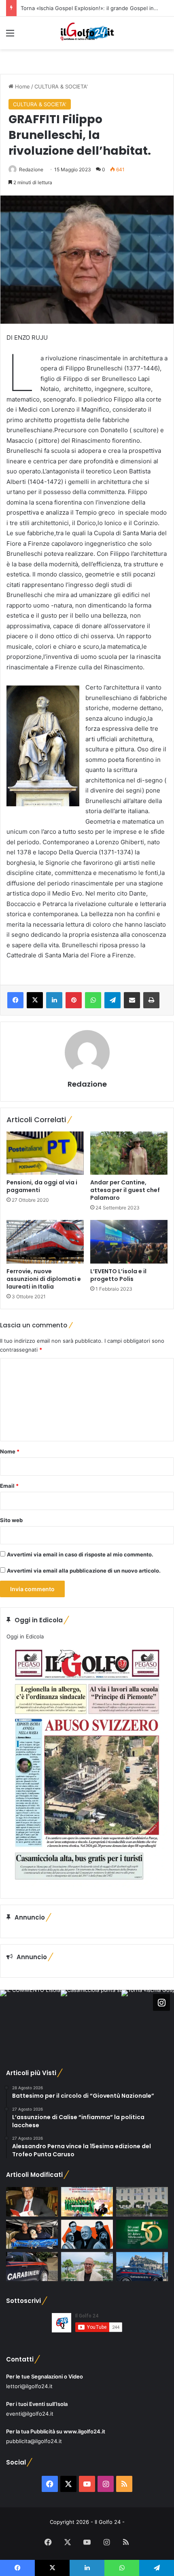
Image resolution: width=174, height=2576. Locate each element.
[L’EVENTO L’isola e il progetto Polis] (129, 1242)
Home (22, 86)
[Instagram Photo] (30, 2020)
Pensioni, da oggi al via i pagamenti (42, 1186)
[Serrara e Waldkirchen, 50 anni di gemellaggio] (142, 2234)
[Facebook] (15, 1000)
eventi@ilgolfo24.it (30, 2414)
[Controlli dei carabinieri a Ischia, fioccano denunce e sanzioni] (142, 2267)
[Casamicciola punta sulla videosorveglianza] (142, 2202)
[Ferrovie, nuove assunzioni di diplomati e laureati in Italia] (45, 1242)
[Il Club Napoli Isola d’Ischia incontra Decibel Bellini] (32, 2234)
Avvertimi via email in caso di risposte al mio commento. (80, 1554)
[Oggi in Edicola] (87, 1886)
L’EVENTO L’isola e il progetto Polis (118, 1275)
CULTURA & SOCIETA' (61, 86)
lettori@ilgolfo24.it (29, 2386)
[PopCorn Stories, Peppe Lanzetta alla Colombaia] (87, 2234)
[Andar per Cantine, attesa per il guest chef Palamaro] (129, 1153)
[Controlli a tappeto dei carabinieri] (32, 2267)
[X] (35, 1000)
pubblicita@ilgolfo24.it (34, 2441)
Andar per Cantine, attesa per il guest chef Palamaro (125, 1190)
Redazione (31, 169)
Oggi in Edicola (25, 1636)
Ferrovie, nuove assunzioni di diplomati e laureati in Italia (44, 1279)
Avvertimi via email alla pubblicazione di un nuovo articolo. (84, 1571)
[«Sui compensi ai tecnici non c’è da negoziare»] (87, 2267)
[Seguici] (161, 2002)
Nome (10, 1451)
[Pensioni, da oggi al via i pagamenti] (45, 1153)
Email (9, 1486)
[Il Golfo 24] (87, 33)
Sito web (11, 1520)
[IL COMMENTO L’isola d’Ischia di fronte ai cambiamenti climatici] (32, 2202)
